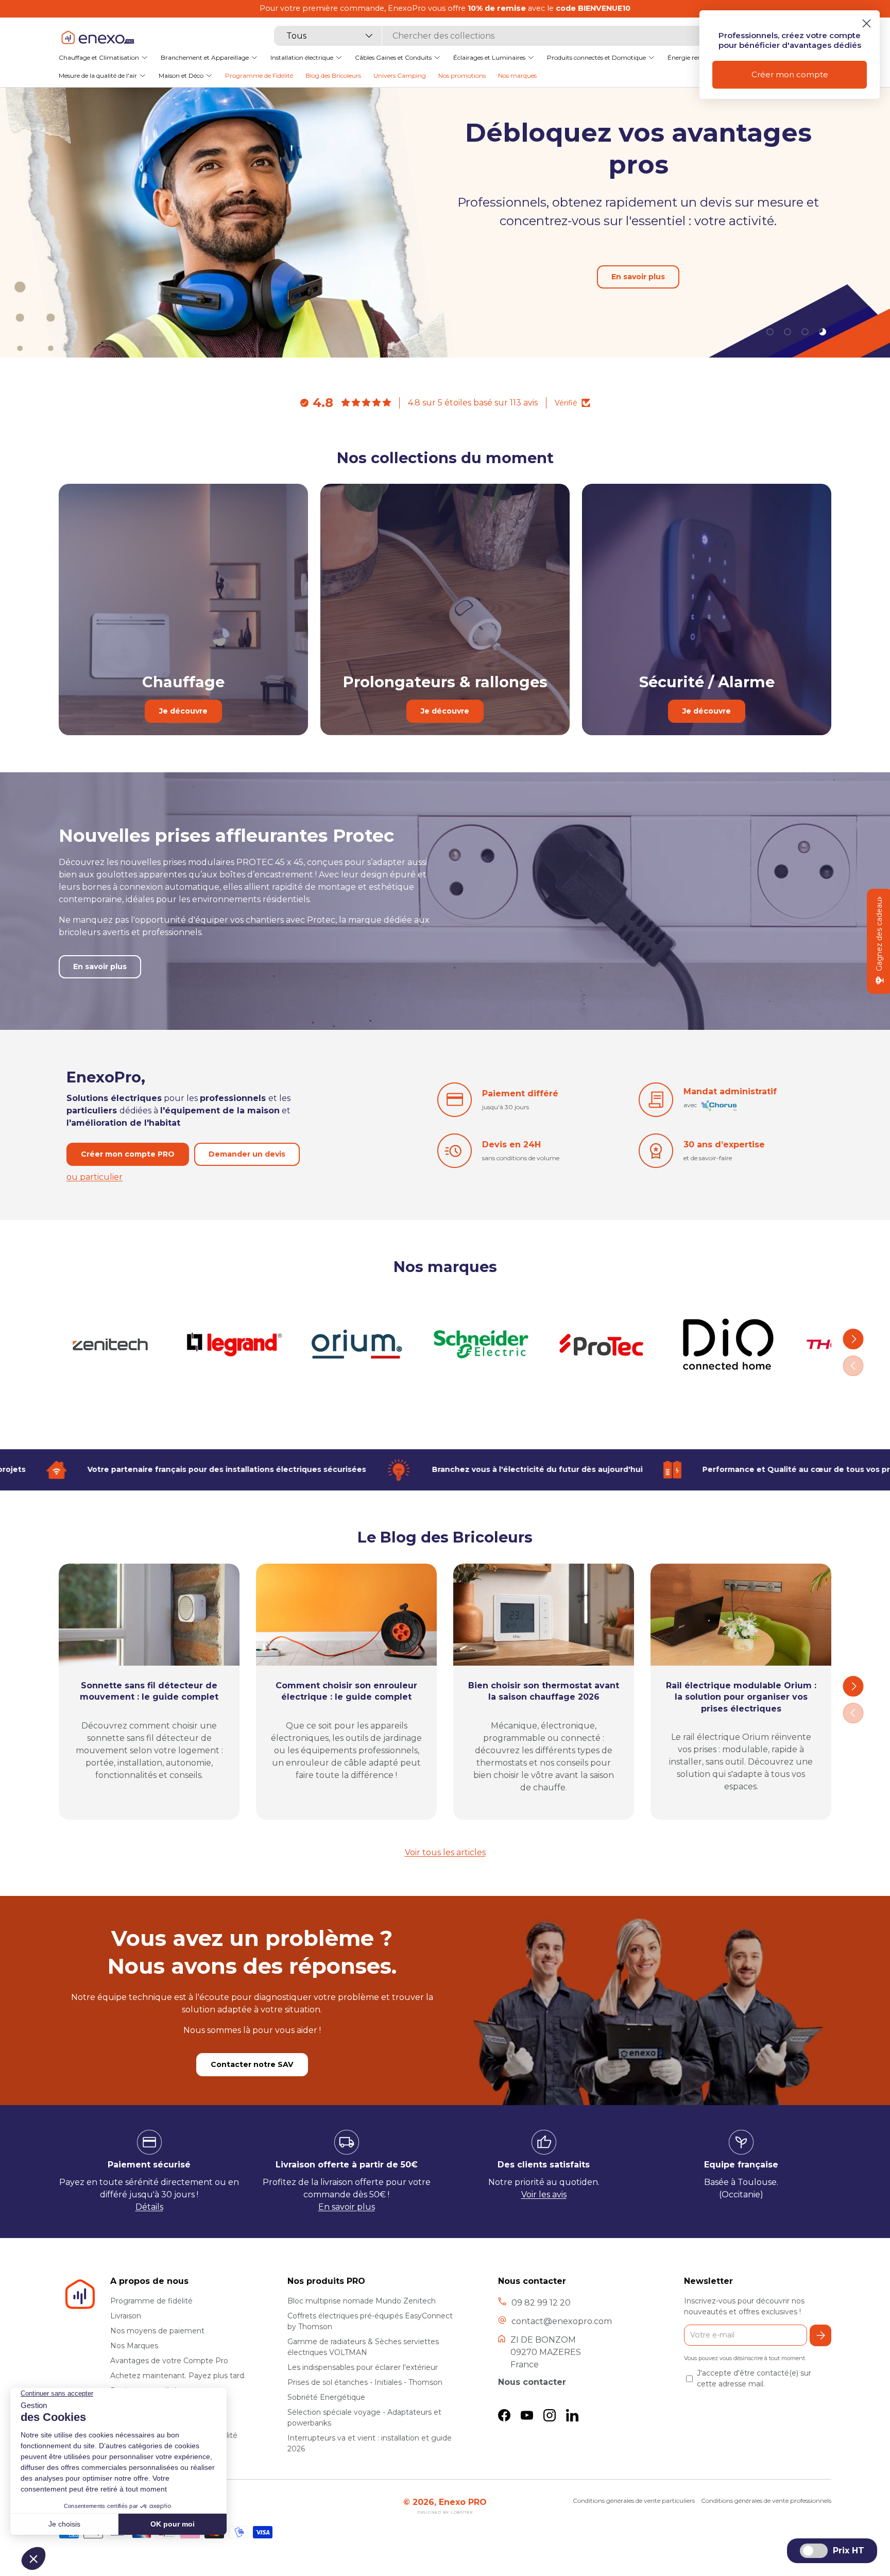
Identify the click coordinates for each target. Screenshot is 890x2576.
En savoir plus (100, 967)
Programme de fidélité (151, 2301)
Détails (149, 2207)
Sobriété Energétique (326, 2397)
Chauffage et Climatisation (99, 57)
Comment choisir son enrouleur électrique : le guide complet (346, 1691)
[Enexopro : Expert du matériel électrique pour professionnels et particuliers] (97, 37)
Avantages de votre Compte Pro (169, 2361)
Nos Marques (134, 2346)
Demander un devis (247, 1154)
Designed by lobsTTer (445, 2512)
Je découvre (183, 711)
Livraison (126, 2316)
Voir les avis (544, 2194)
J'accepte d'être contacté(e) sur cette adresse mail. (754, 2378)
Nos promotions (462, 75)
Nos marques (517, 75)
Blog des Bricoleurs (333, 75)
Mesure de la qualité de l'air (98, 75)
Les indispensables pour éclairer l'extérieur (363, 2367)
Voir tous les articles (445, 1852)
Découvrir (719, 239)
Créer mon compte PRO (128, 1154)
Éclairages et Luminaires (489, 57)
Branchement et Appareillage (205, 57)
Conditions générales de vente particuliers (634, 2501)
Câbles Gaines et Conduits (393, 57)
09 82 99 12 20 (541, 2303)
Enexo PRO (463, 2502)
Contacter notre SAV (252, 2064)
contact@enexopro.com (562, 2321)
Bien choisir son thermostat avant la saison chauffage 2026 (544, 1691)
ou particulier (95, 1176)
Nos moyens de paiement (157, 2331)
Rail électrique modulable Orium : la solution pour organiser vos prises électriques (741, 1697)
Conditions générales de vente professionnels (766, 2501)
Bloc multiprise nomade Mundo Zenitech (362, 2301)
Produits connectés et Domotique (596, 57)
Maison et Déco (181, 75)
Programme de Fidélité (259, 75)
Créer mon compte (790, 74)
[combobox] (490, 36)
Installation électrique (302, 57)
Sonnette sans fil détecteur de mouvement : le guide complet (149, 1691)
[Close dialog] (867, 23)
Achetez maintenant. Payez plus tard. (178, 2376)
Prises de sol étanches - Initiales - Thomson (365, 2382)
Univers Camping (400, 75)
